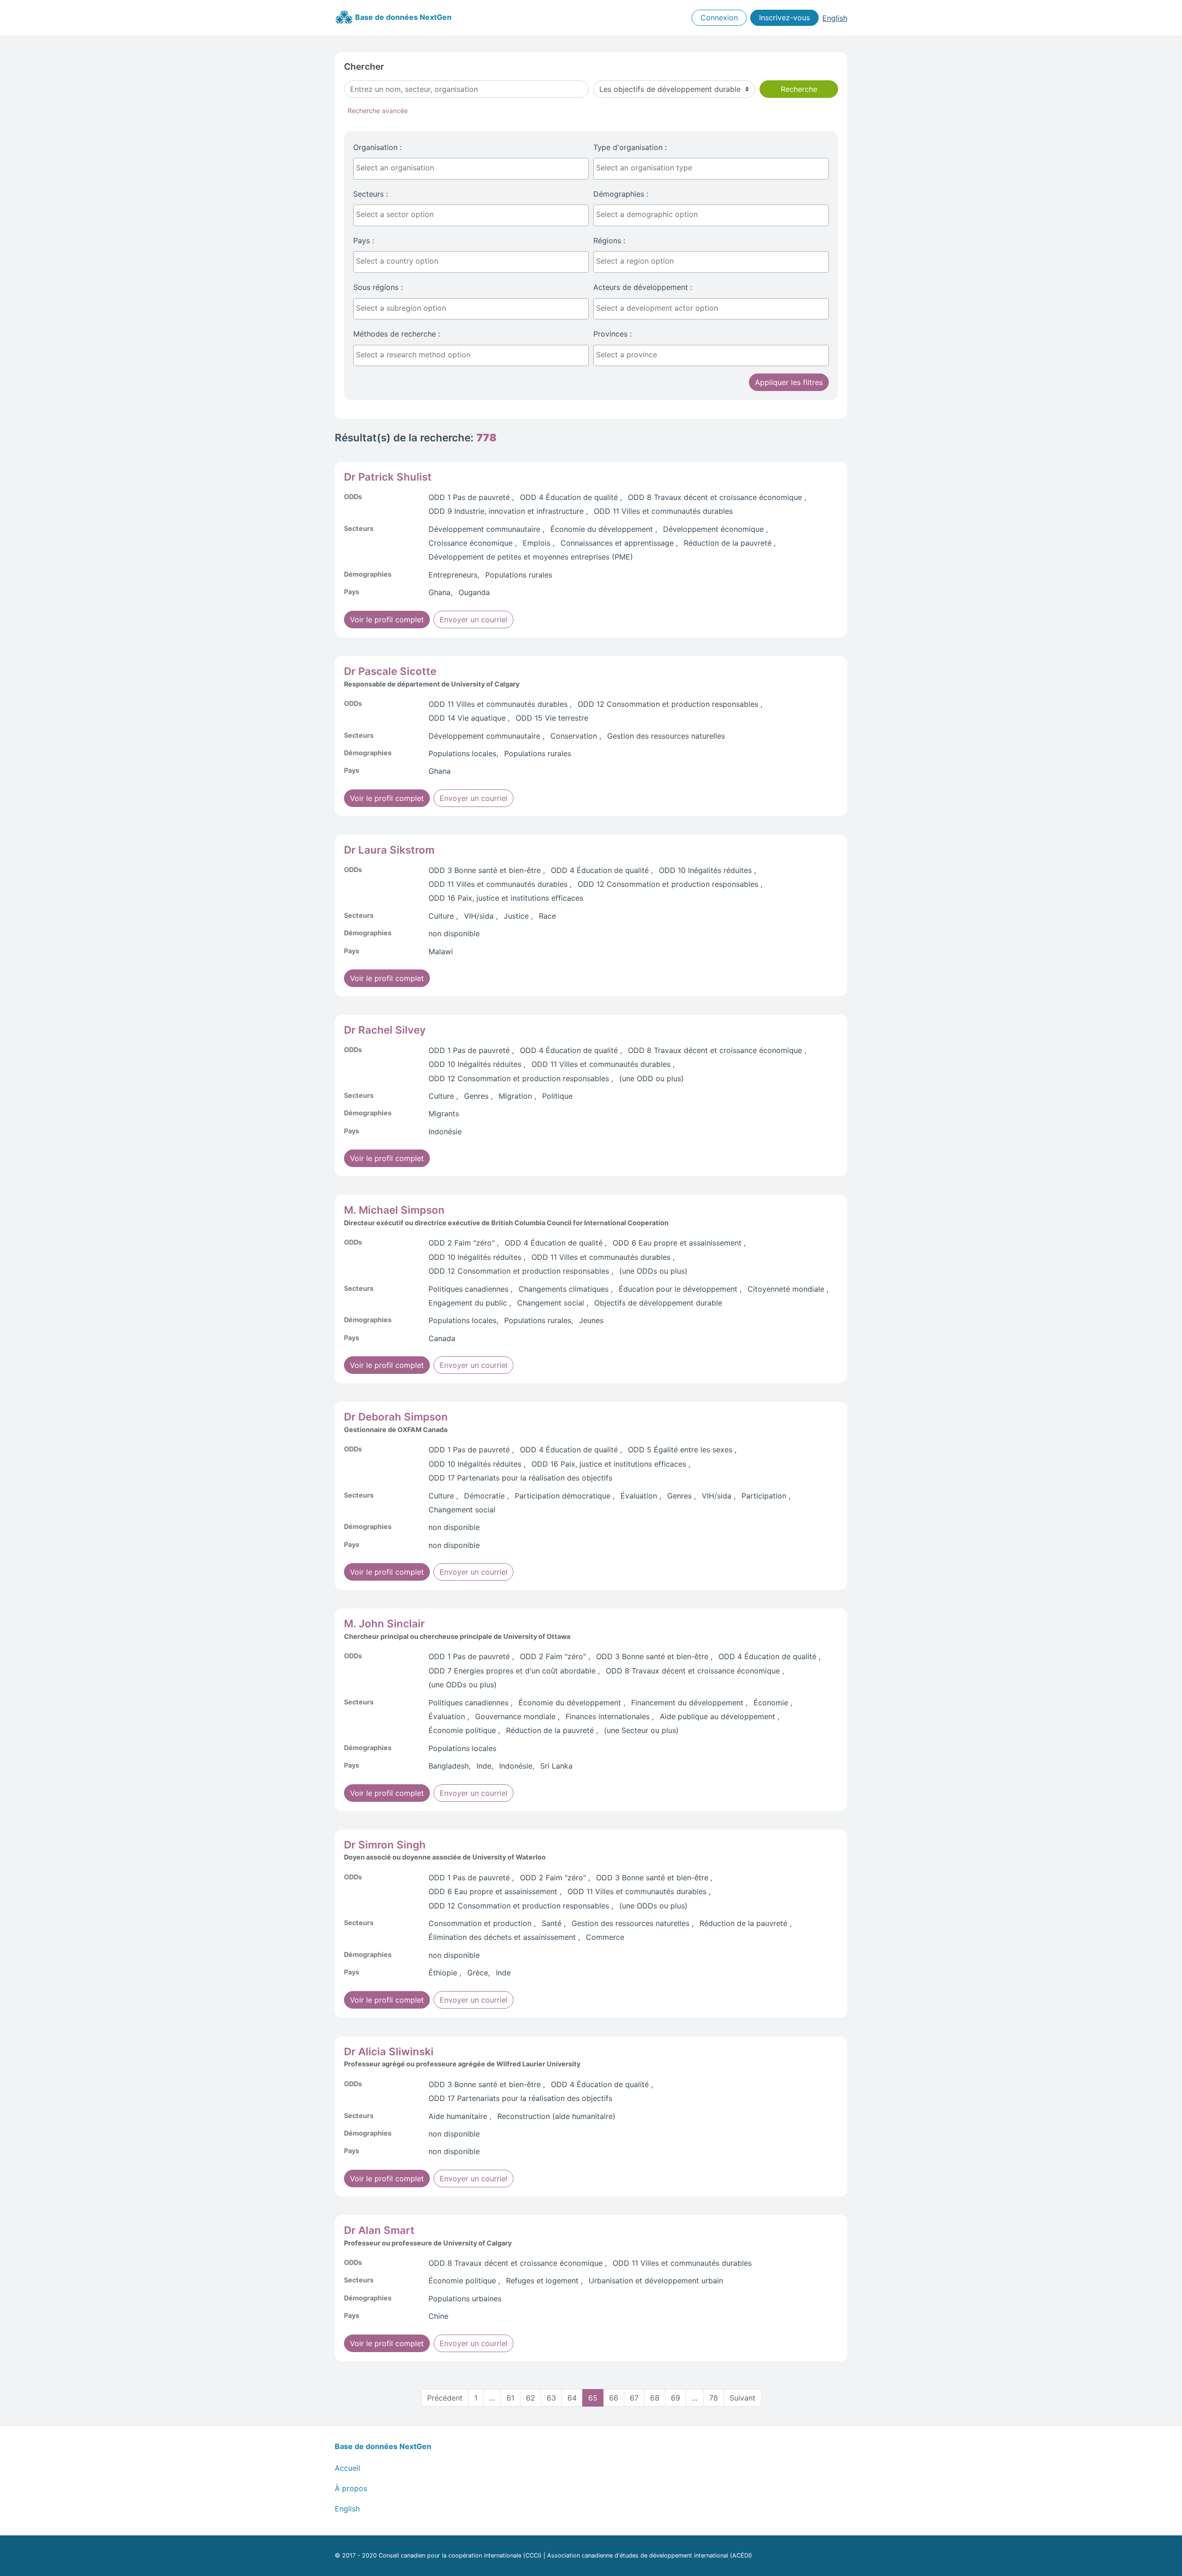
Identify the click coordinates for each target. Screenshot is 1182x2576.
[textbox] (473, 168)
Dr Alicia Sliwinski (389, 2051)
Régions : (609, 241)
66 (614, 2398)
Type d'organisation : (630, 147)
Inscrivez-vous (784, 18)
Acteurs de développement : (643, 287)
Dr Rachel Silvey (385, 1030)
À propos (351, 2488)
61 (510, 2398)
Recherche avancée (378, 111)
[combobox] (471, 169)
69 (675, 2398)
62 (531, 2398)
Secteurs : (371, 194)
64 (572, 2398)
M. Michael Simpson (394, 1210)
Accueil (347, 2468)
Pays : (364, 241)
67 (634, 2398)
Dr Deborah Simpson (396, 1417)
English (835, 18)
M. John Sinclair (384, 1623)
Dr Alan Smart (379, 2230)
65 (593, 2398)
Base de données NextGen (402, 17)
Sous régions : (378, 287)
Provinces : (612, 334)
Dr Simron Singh (385, 1845)
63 (551, 2398)
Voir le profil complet (387, 620)
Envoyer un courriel (473, 620)
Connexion (719, 18)
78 (714, 2398)
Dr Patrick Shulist (388, 477)
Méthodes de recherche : (397, 334)
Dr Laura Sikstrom (389, 850)
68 (655, 2398)
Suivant (742, 2398)
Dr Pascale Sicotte (390, 671)
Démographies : (621, 194)
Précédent (445, 2398)
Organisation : (377, 147)
